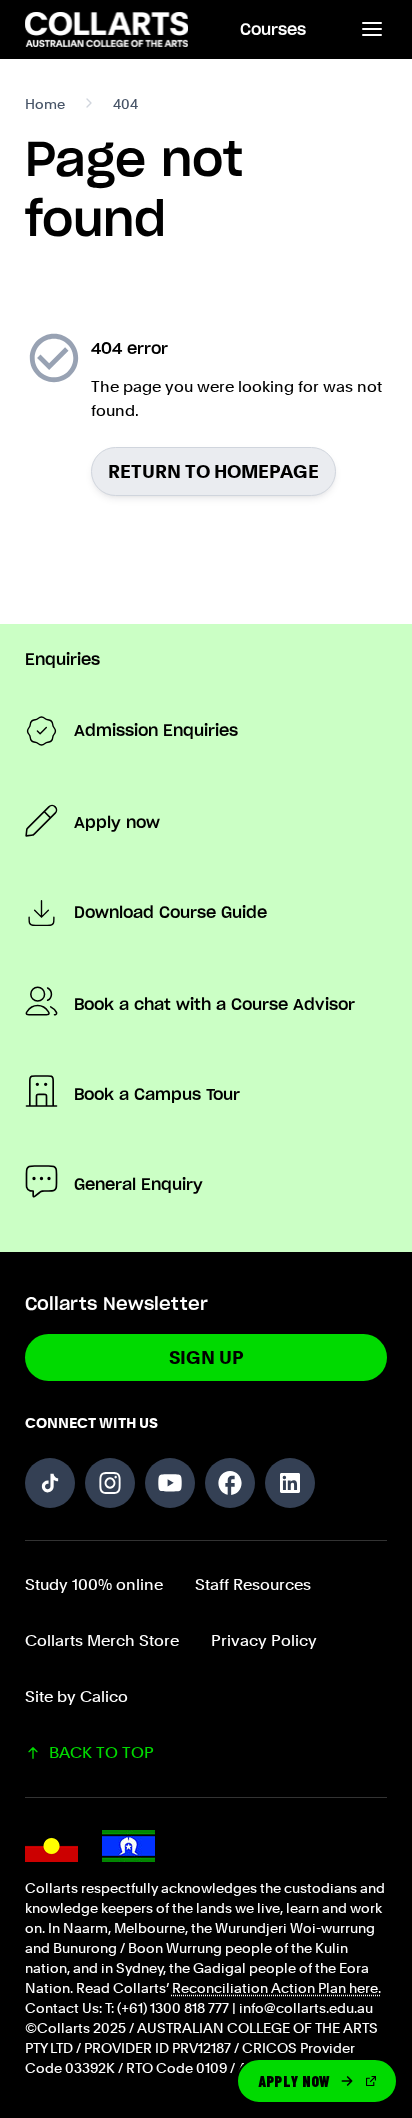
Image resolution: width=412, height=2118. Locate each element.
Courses (273, 30)
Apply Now (294, 2081)
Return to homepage (213, 471)
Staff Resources (253, 1584)
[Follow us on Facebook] (230, 1483)
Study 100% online (94, 1584)
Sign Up (206, 1357)
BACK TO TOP (101, 1752)
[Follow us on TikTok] (50, 1483)
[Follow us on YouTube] (170, 1483)
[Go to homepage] (108, 29)
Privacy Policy (264, 1640)
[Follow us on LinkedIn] (290, 1483)
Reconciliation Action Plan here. (276, 1988)
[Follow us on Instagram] (110, 1483)
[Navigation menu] (371, 29)
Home (45, 104)
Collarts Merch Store (102, 1640)
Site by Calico (76, 1696)
